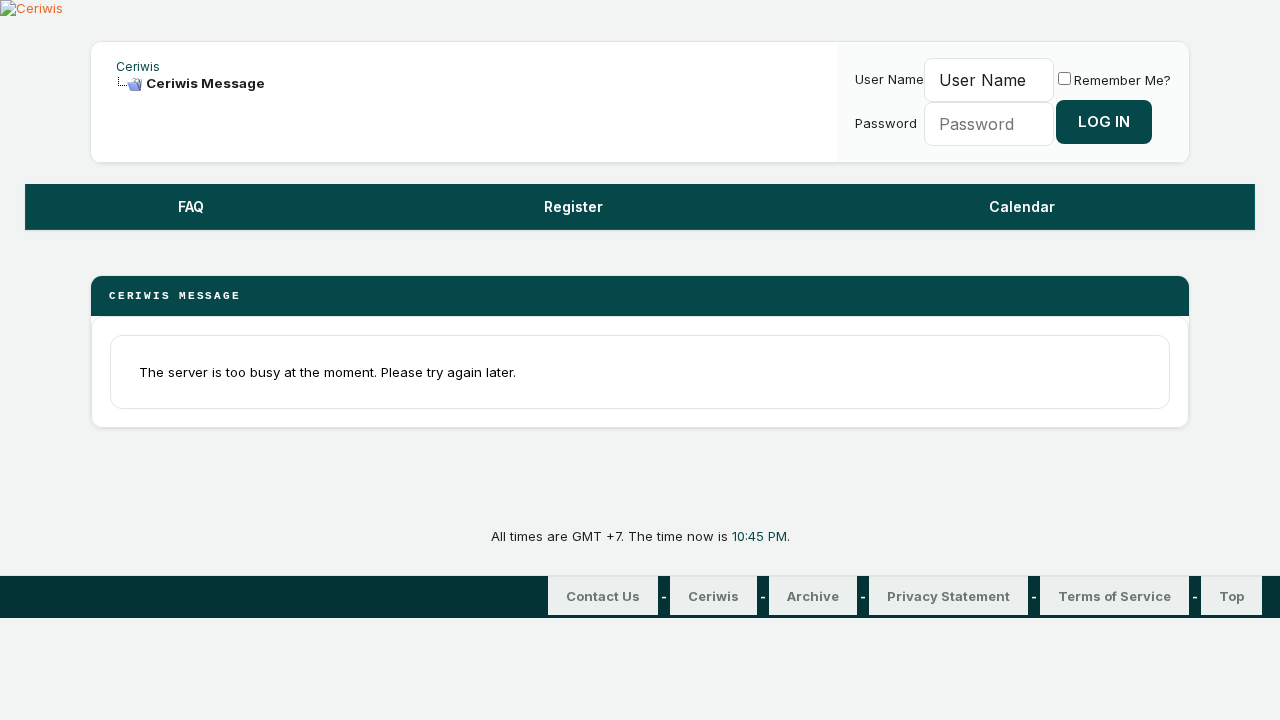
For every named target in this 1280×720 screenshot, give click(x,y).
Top (1231, 596)
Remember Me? (1122, 80)
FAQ (191, 206)
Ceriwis (138, 66)
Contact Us (603, 596)
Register (573, 206)
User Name (889, 79)
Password (886, 123)
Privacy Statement (948, 596)
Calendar (1022, 206)
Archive (813, 596)
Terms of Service (1114, 596)
